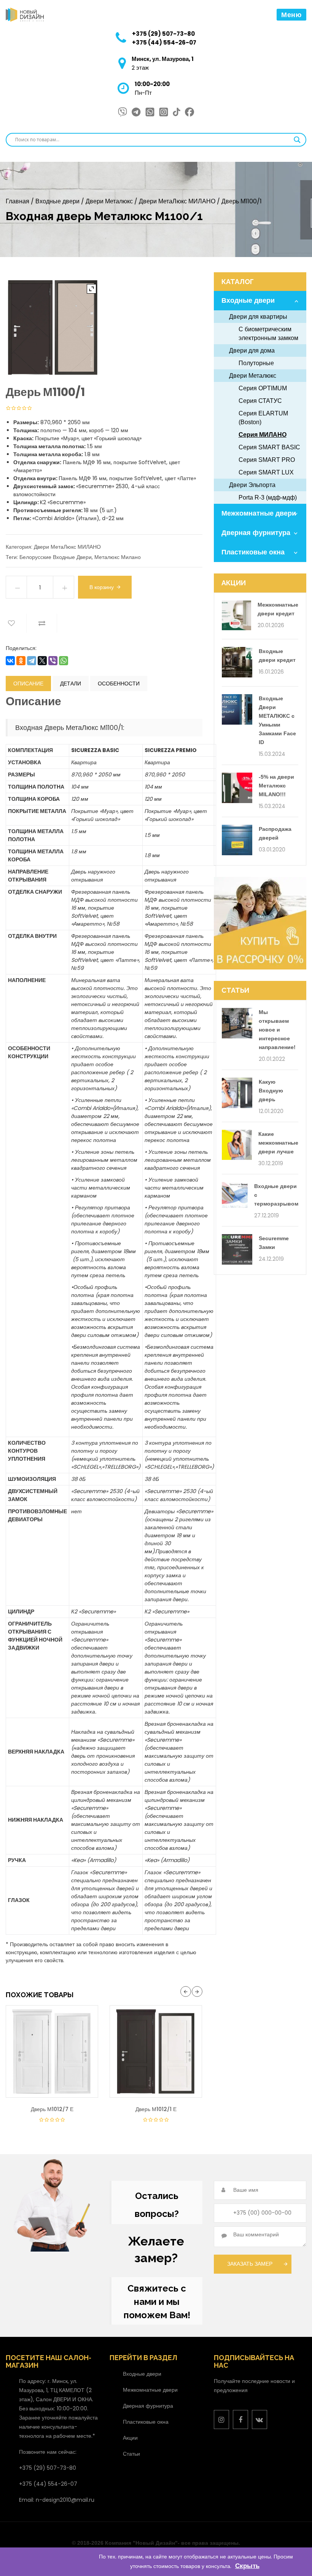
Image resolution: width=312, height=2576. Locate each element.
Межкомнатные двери (259, 513)
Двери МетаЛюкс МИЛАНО (177, 201)
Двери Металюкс (109, 201)
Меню (291, 15)
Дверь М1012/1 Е (156, 2109)
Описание (28, 684)
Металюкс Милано (118, 557)
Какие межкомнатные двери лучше (278, 1143)
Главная (18, 201)
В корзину (102, 587)
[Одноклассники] (21, 661)
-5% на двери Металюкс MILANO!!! (276, 786)
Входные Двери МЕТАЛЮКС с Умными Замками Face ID (277, 720)
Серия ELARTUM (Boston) (263, 418)
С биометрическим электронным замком (268, 334)
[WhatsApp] (64, 661)
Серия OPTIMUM (263, 388)
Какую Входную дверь (271, 1091)
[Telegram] (32, 661)
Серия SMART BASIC (269, 447)
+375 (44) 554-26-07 (164, 42)
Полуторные (256, 363)
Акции (130, 2438)
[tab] (28, 684)
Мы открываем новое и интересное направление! (277, 1030)
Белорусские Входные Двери (56, 557)
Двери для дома (252, 351)
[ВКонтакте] (10, 661)
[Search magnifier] (297, 140)
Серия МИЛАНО (263, 435)
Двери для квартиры (258, 317)
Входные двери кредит (277, 656)
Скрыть (247, 2566)
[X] (42, 661)
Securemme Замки (274, 1243)
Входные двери (57, 201)
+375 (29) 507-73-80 (163, 34)
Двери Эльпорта (252, 485)
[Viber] (53, 661)
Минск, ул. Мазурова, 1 (163, 59)
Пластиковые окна (253, 552)
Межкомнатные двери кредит (278, 609)
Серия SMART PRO (267, 460)
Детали (71, 684)
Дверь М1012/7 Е (52, 2109)
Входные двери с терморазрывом (276, 1195)
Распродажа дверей (275, 833)
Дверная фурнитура (256, 533)
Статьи (131, 2454)
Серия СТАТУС (260, 401)
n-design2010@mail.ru (65, 2500)
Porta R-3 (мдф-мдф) (268, 497)
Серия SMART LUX (266, 472)
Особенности (119, 684)
